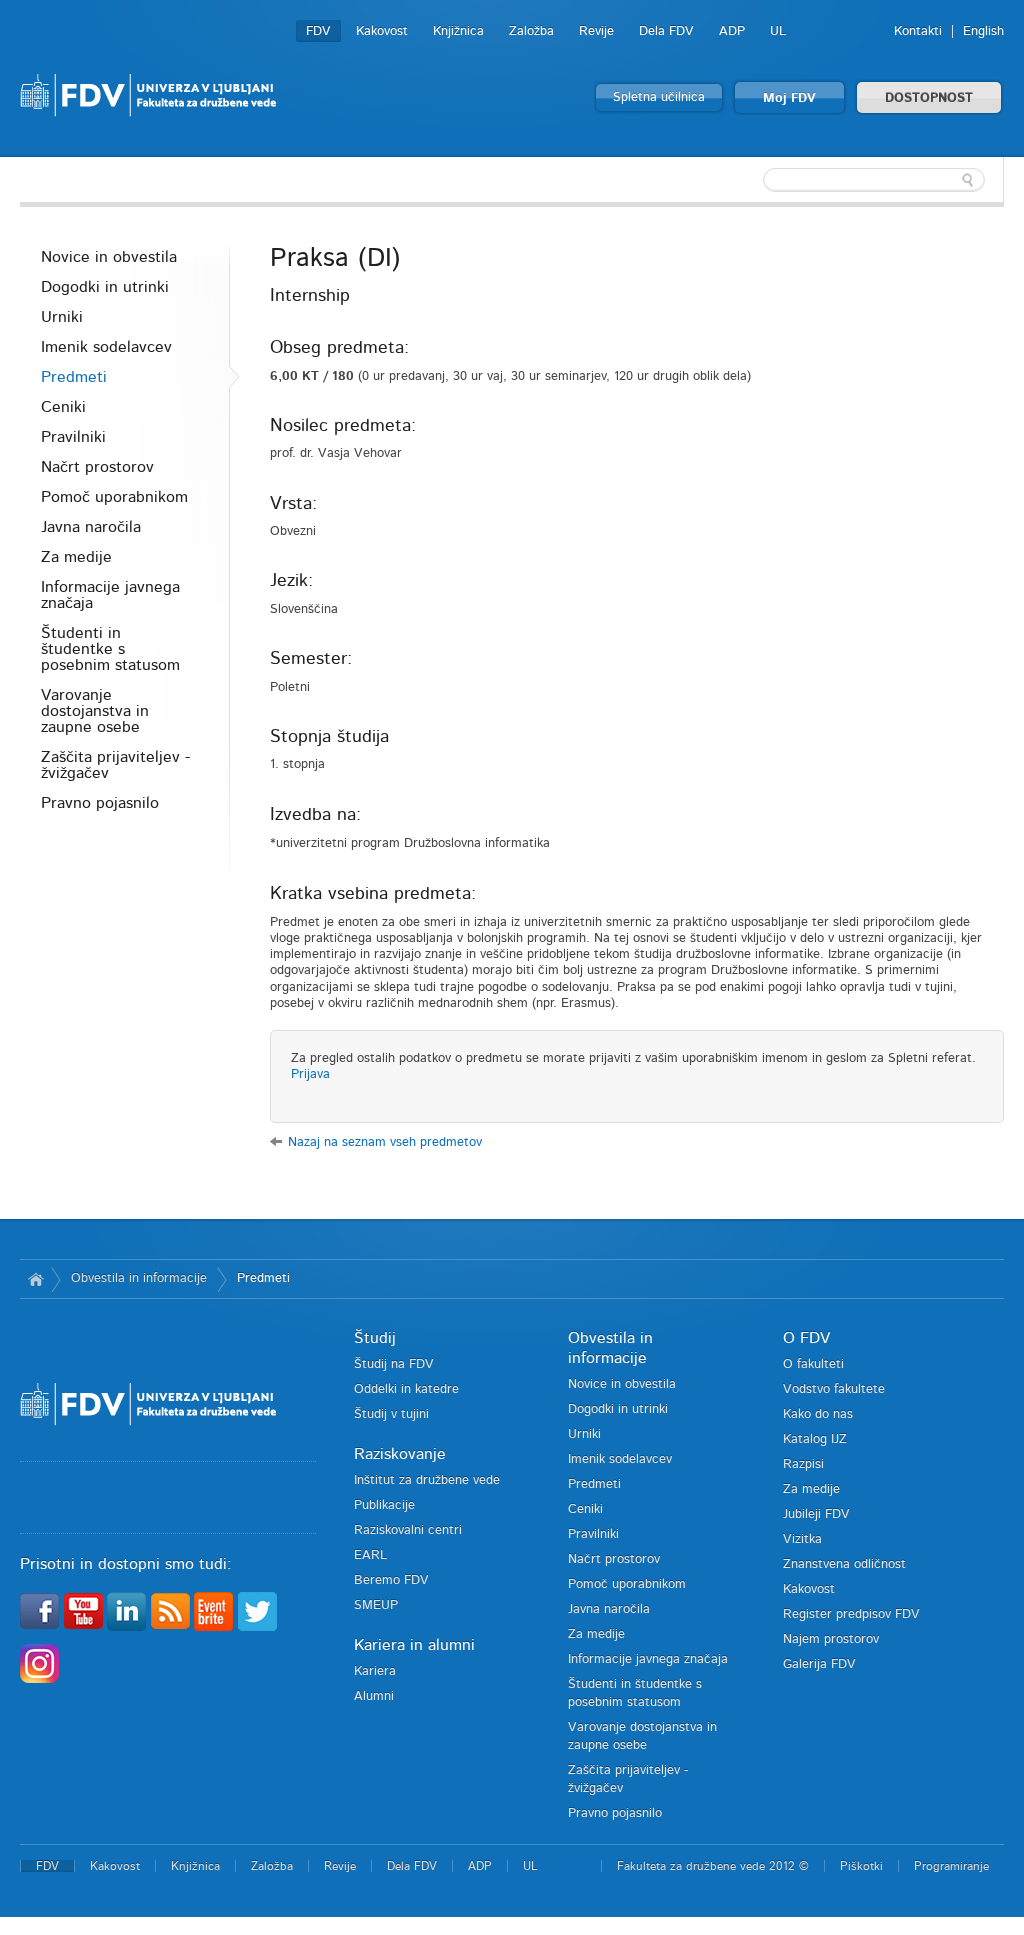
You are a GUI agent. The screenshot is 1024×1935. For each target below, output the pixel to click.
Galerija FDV (819, 1664)
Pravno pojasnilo (100, 803)
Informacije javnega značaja (110, 595)
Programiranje (951, 1866)
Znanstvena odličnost (844, 1564)
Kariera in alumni (414, 1645)
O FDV (806, 1338)
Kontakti (918, 31)
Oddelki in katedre (406, 1389)
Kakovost (382, 31)
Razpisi (803, 1464)
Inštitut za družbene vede (427, 1480)
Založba (531, 31)
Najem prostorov (831, 1639)
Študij (375, 1338)
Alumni (374, 1696)
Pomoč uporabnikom (114, 497)
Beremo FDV (391, 1580)
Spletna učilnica (659, 97)
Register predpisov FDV (851, 1614)
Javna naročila (91, 527)
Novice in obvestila (109, 257)
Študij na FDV (394, 1364)
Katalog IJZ (815, 1439)
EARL (370, 1555)
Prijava (310, 1074)
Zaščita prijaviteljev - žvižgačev (115, 765)
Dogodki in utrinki (105, 287)
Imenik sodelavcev (106, 347)
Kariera (375, 1671)
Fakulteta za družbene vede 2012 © (713, 1866)
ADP (732, 31)
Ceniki (63, 407)
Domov (35, 1279)
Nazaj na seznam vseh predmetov (385, 1142)
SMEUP (376, 1605)
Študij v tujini (391, 1414)
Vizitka (802, 1539)
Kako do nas (818, 1414)
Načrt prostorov (97, 467)
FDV (318, 31)
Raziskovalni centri (408, 1530)
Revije (596, 31)
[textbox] (874, 180)
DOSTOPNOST (929, 98)
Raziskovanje (400, 1454)
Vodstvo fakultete (834, 1389)
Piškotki (861, 1866)
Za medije (76, 557)
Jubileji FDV (816, 1514)
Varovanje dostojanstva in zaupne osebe (95, 711)
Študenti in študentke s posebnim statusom (110, 649)
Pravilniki (73, 437)
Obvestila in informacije (139, 1278)
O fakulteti (813, 1364)
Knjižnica (458, 31)
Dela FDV (666, 31)
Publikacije (384, 1505)
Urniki (62, 317)
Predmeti (74, 377)
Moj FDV (789, 98)
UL (778, 31)
